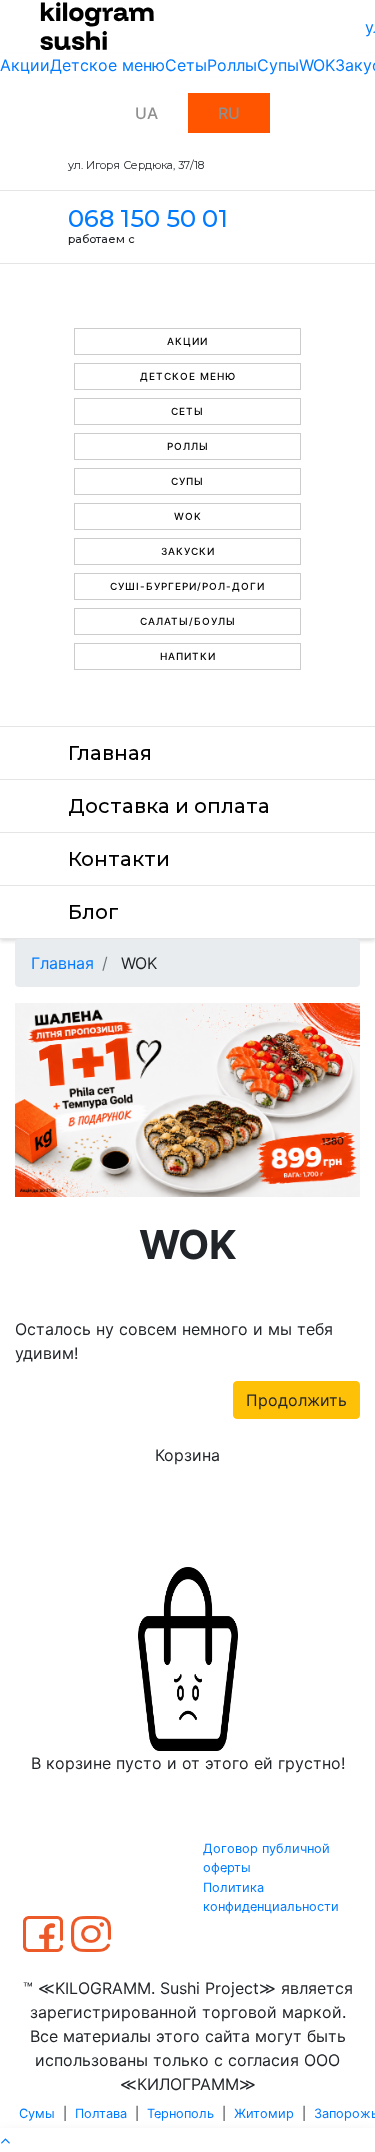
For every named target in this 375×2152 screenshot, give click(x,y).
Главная (110, 753)
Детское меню (107, 65)
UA (146, 113)
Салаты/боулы (188, 621)
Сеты (186, 65)
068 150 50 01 (148, 218)
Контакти (119, 859)
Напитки (188, 656)
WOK (317, 65)
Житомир (264, 2113)
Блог (93, 912)
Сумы (37, 2113)
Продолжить (296, 1400)
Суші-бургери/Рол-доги (187, 586)
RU (229, 113)
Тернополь (180, 2113)
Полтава (101, 2113)
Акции (25, 65)
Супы (278, 65)
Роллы (232, 65)
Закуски (188, 551)
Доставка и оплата (169, 806)
